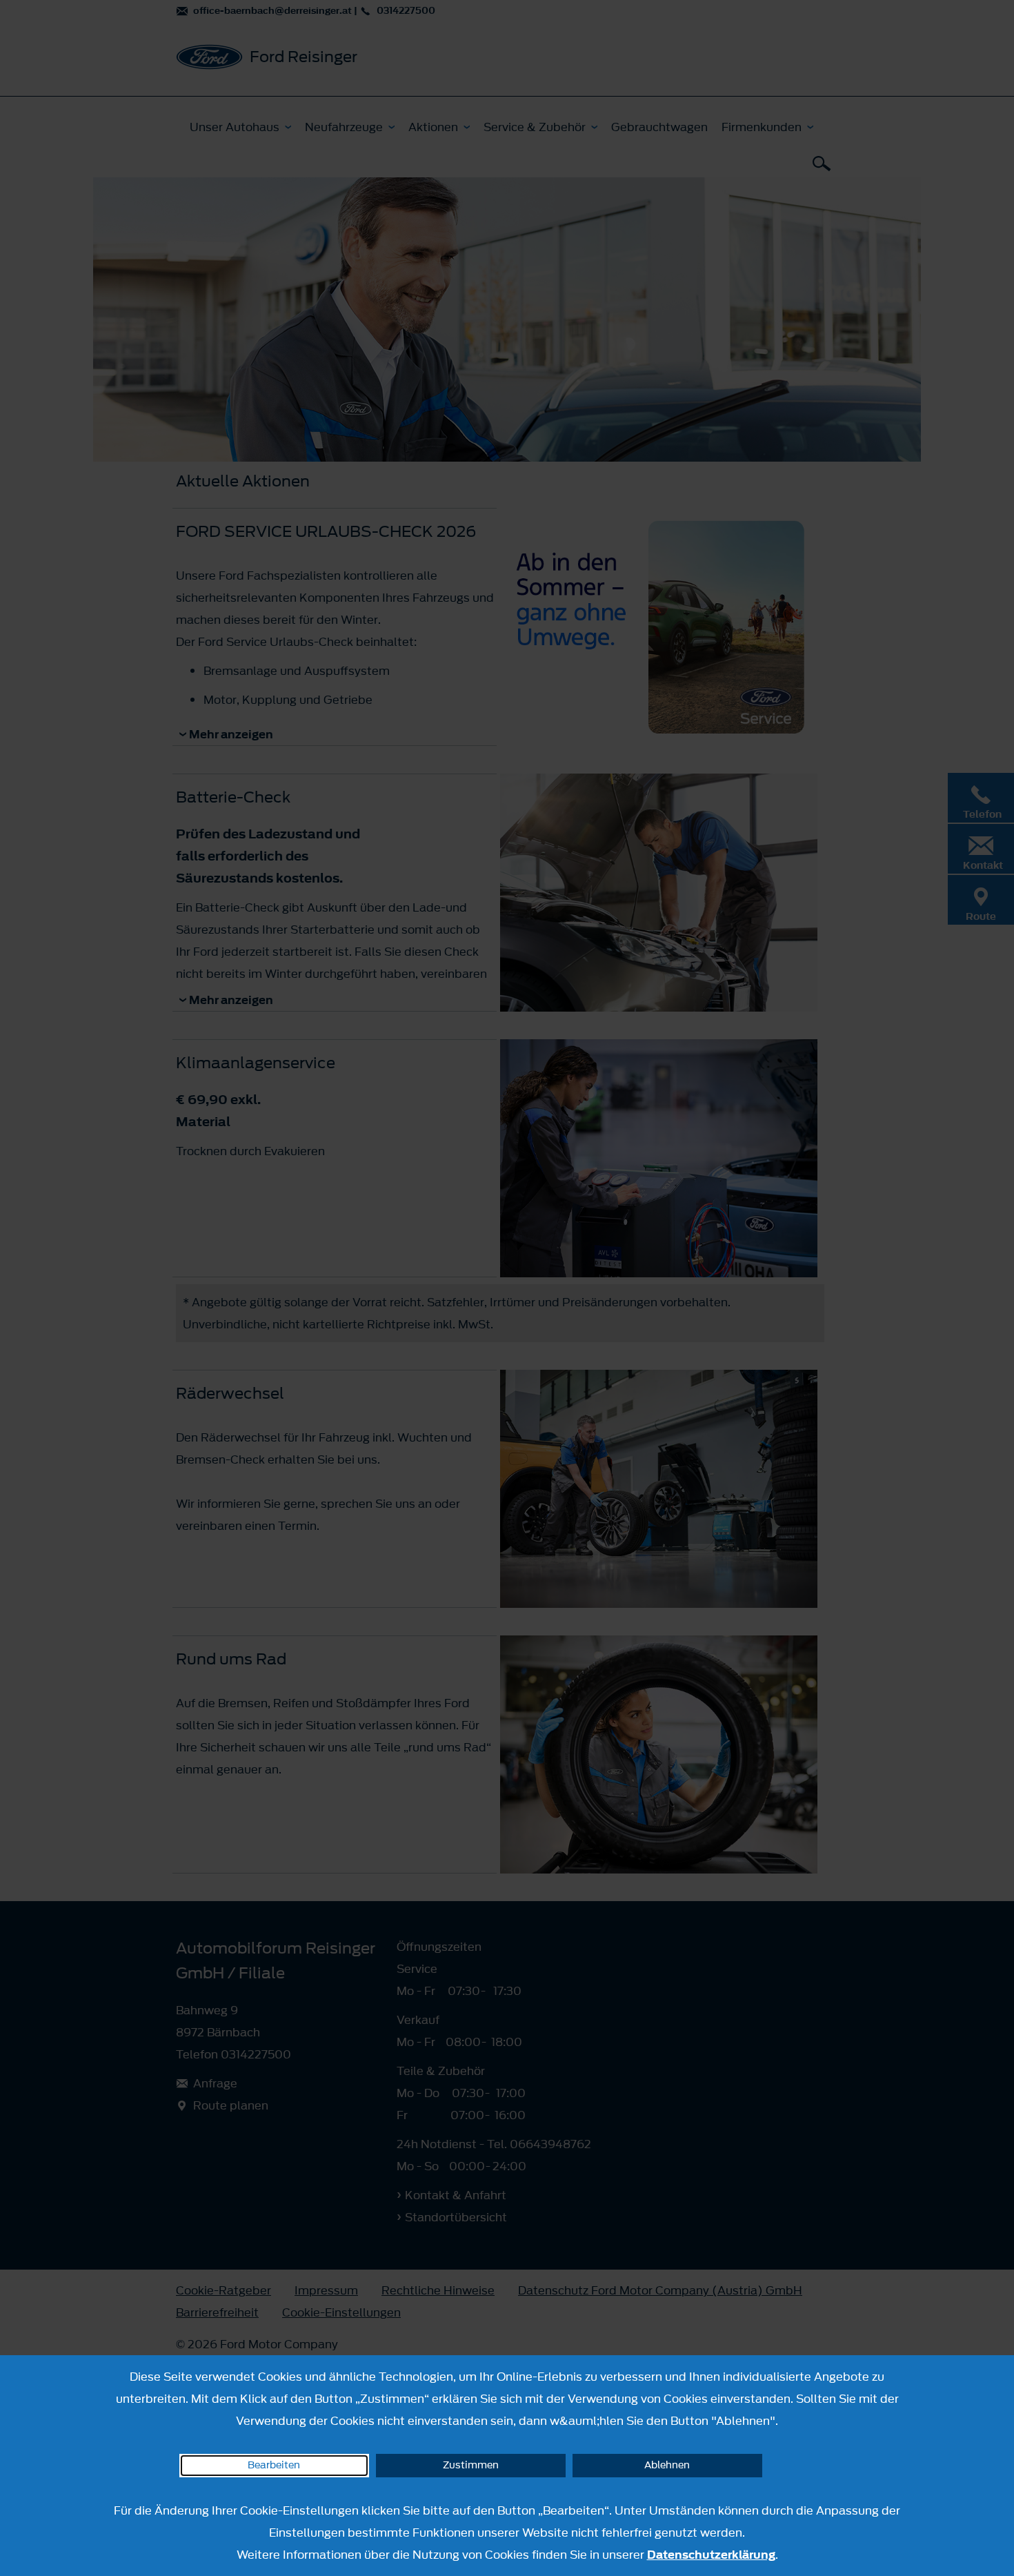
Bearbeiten (274, 2465)
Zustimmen (471, 2465)
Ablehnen (667, 2465)
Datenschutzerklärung (711, 2555)
